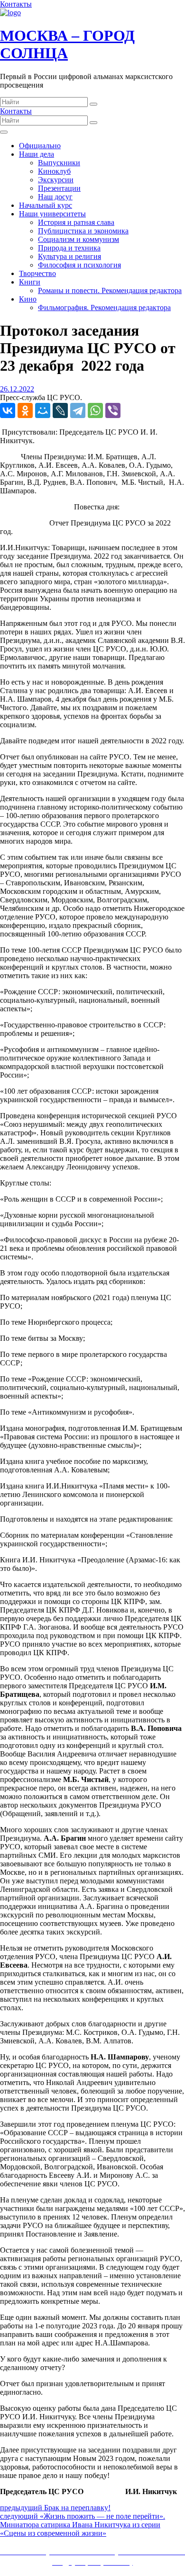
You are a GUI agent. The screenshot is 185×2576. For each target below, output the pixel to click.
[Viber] (113, 410)
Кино (28, 299)
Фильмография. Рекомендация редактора (104, 308)
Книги (30, 282)
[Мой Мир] (43, 410)
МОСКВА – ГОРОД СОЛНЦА (67, 44)
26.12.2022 (17, 389)
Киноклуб (54, 171)
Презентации (59, 188)
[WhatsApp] (95, 410)
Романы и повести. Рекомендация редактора (110, 290)
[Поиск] (93, 104)
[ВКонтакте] (8, 410)
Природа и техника (69, 248)
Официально (40, 146)
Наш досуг (55, 197)
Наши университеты (52, 214)
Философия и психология (79, 265)
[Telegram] (78, 410)
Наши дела (37, 154)
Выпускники (59, 163)
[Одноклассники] (25, 410)
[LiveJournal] (60, 410)
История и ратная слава (76, 222)
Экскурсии (56, 180)
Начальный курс (46, 205)
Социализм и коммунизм (79, 239)
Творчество (37, 273)
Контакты (16, 4)
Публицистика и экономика (83, 231)
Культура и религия (69, 256)
